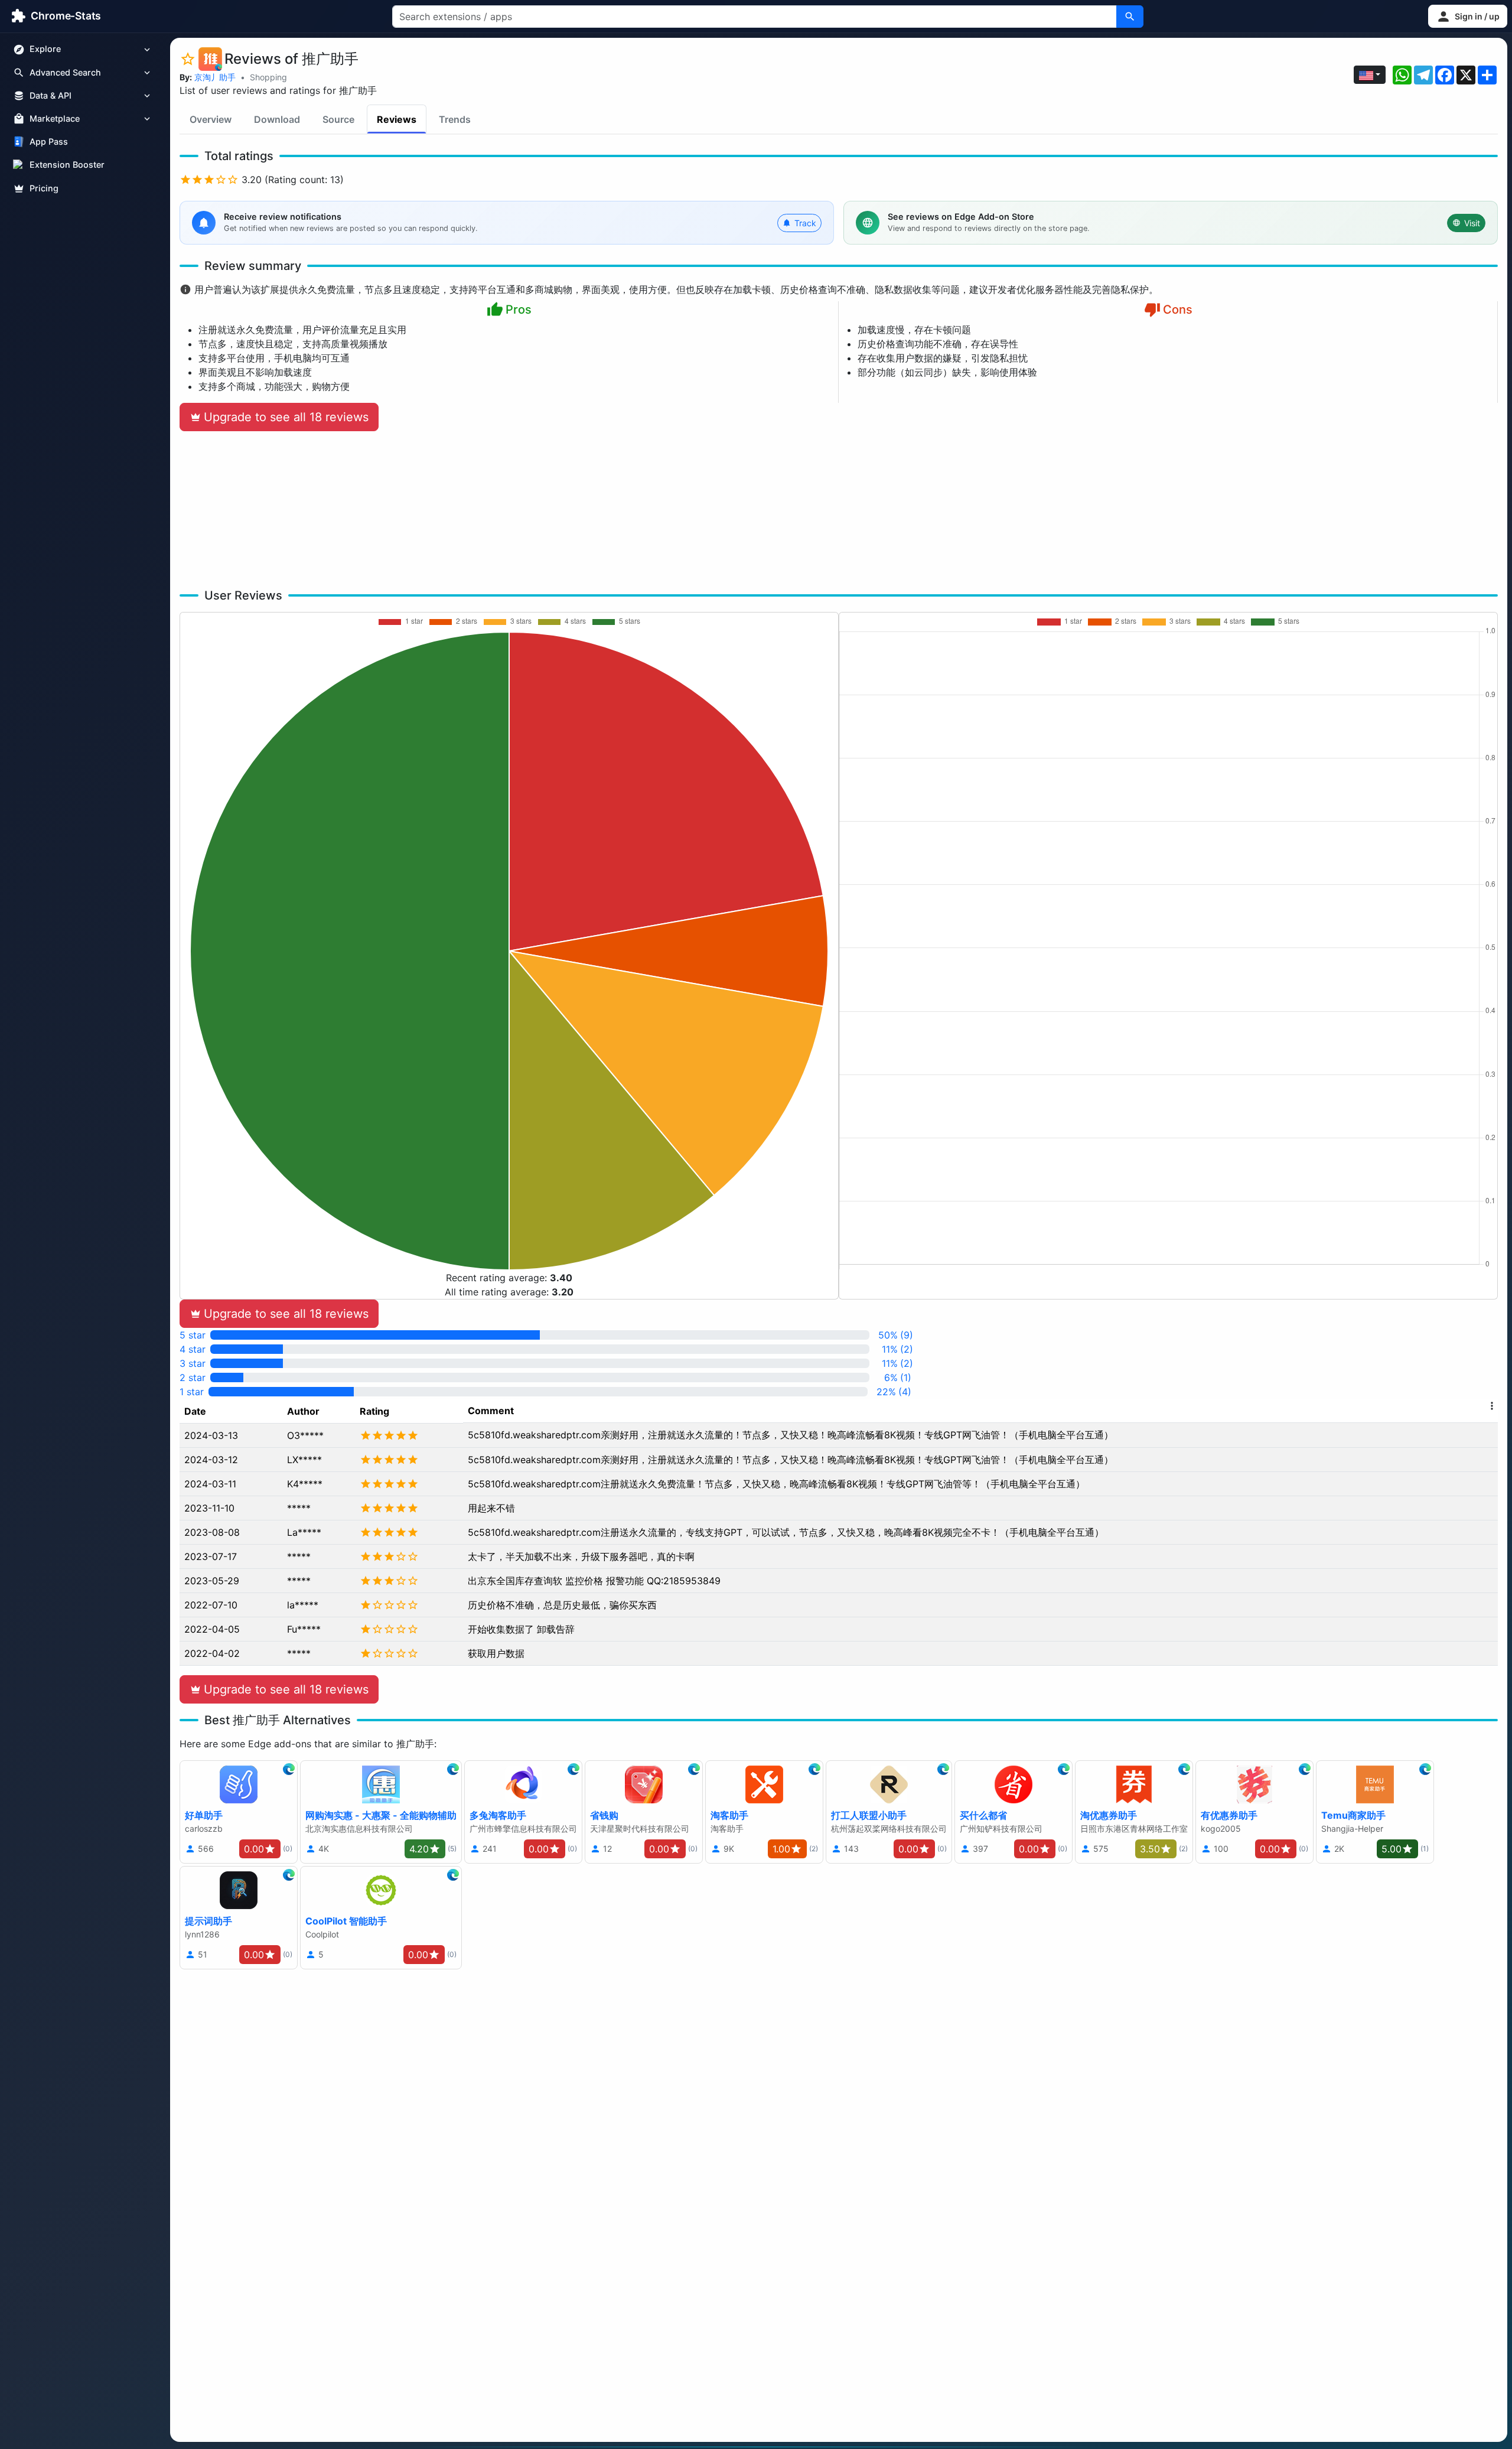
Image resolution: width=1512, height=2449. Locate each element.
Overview (211, 119)
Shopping (268, 77)
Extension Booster (67, 165)
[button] (1468, 16)
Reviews (397, 119)
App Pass (49, 142)
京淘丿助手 (215, 77)
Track (805, 223)
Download (277, 119)
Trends (455, 119)
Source (338, 119)
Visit (1472, 223)
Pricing (44, 188)
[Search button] (1130, 17)
